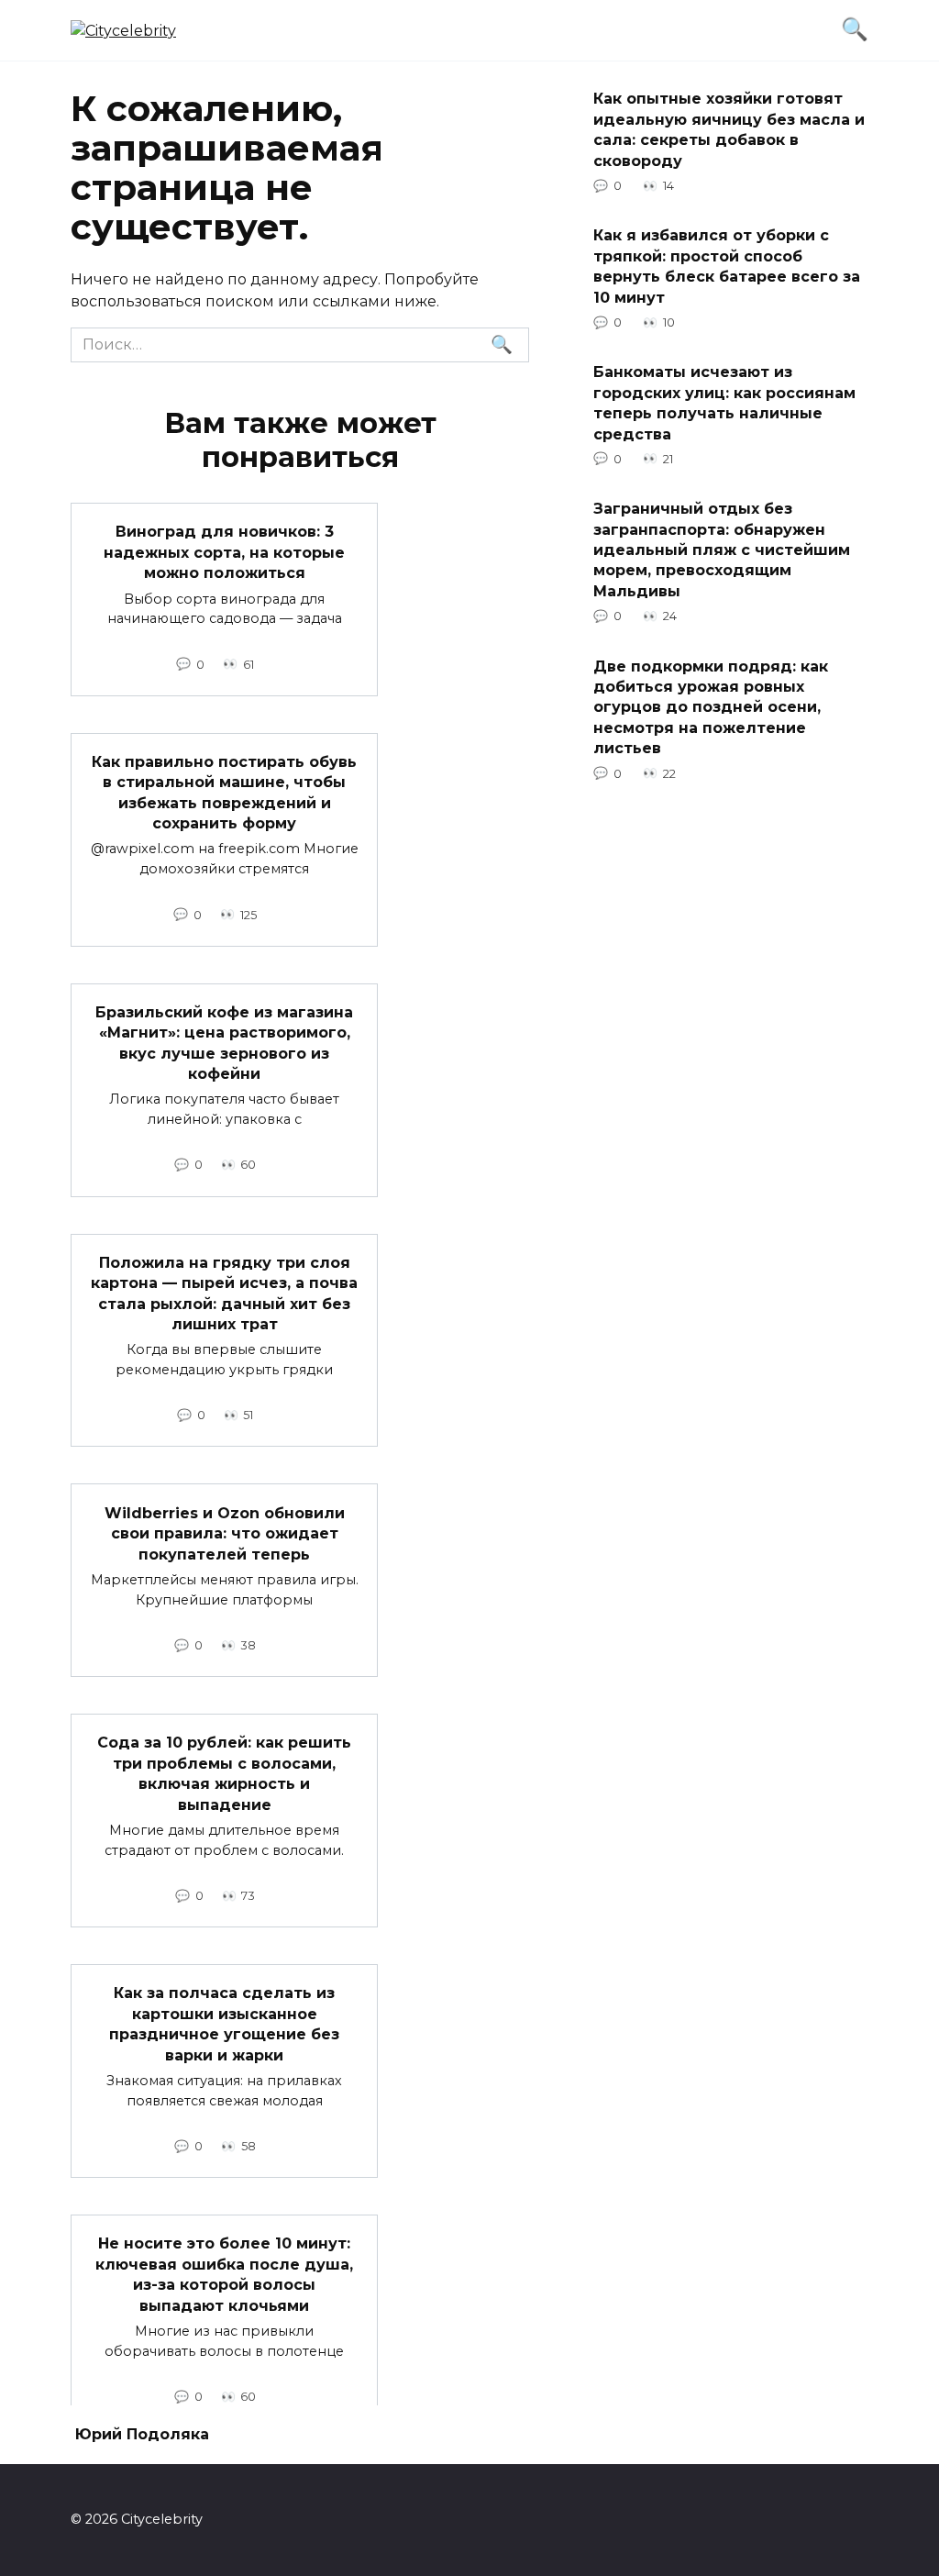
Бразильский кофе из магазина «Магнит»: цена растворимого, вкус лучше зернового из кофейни (224, 1043)
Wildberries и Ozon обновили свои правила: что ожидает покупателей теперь (225, 1533)
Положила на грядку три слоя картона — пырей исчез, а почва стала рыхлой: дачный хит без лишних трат (224, 1294)
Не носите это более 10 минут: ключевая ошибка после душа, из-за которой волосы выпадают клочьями (224, 2274)
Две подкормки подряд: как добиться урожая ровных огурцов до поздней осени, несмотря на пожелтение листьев (711, 707)
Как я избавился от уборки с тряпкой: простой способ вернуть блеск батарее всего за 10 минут (727, 266)
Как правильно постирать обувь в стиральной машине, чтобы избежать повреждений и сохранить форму (224, 793)
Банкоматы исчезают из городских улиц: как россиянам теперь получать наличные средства (724, 403)
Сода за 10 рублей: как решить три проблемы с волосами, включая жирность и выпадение (224, 1773)
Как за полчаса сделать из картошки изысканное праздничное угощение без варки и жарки (224, 2024)
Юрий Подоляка (142, 2434)
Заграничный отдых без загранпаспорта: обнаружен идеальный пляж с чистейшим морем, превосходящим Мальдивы (722, 550)
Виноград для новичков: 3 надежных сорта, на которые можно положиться (224, 552)
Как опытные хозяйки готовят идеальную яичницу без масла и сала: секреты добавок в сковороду (729, 129)
